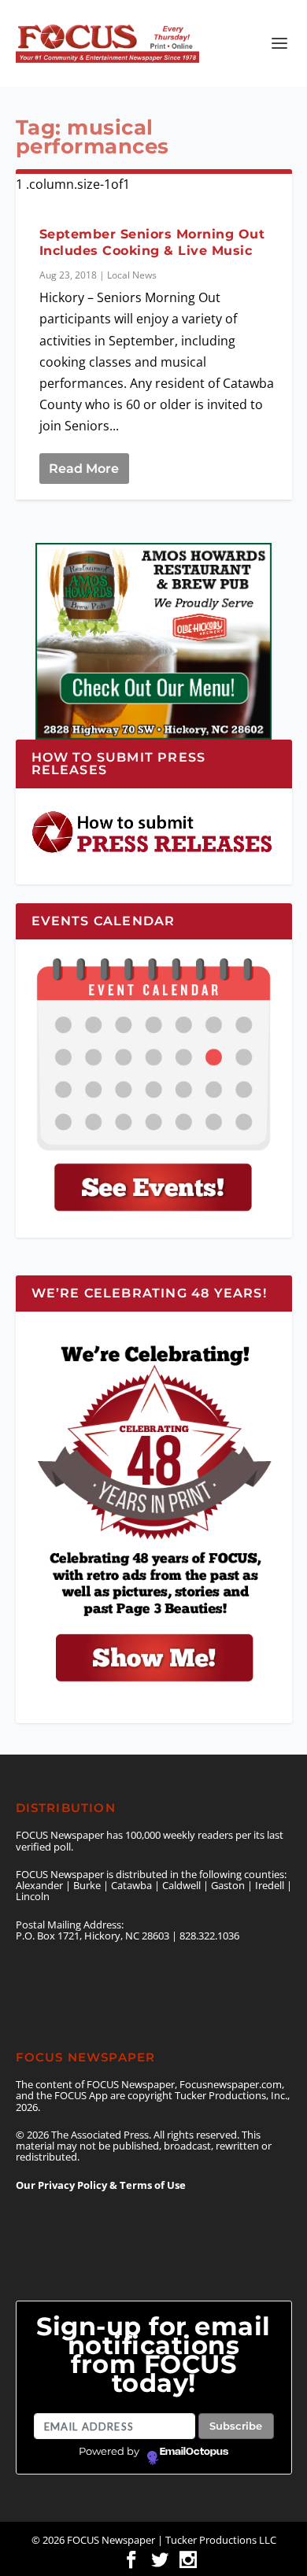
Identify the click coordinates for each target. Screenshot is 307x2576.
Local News (132, 275)
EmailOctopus (194, 2452)
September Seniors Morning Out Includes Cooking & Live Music (152, 242)
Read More (84, 469)
